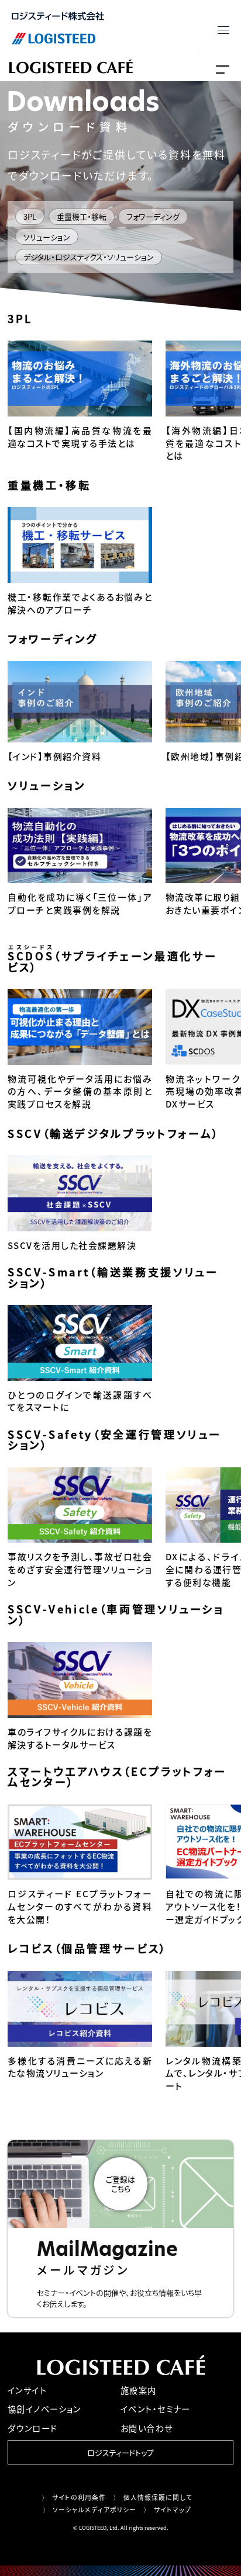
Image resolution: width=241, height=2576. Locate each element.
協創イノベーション (44, 2409)
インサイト (27, 2390)
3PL (30, 216)
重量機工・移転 (82, 216)
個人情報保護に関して (158, 2497)
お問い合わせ (147, 2428)
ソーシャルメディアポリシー (94, 2509)
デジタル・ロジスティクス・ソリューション (89, 257)
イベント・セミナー (156, 2409)
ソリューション (47, 237)
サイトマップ (173, 2509)
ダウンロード (33, 2428)
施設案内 (139, 2390)
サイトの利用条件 (79, 2497)
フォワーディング (153, 216)
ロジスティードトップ (120, 2452)
